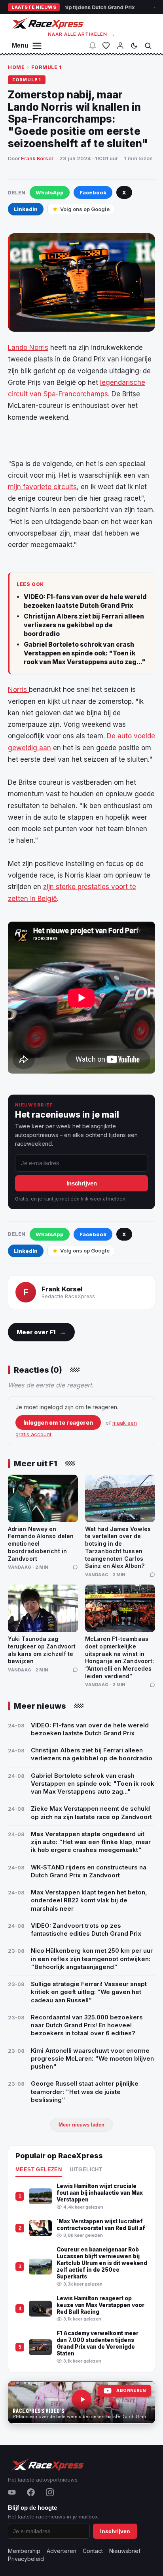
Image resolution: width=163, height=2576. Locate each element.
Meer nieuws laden (81, 2125)
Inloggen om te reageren (58, 1422)
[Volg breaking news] (93, 46)
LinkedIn (26, 209)
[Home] (47, 23)
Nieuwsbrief (125, 2551)
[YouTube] (12, 2492)
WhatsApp (50, 192)
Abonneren (131, 2391)
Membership (24, 2551)
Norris (18, 690)
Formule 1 (46, 67)
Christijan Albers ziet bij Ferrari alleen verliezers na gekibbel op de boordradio (84, 625)
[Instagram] (50, 2492)
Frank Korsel (37, 158)
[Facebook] (31, 2492)
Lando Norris (28, 348)
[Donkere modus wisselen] (134, 46)
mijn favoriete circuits (42, 487)
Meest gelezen (39, 2170)
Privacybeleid (26, 2559)
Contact (93, 2551)
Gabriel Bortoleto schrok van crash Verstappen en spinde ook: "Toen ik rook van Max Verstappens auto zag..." (85, 653)
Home (16, 67)
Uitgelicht (86, 2170)
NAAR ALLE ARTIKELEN (82, 34)
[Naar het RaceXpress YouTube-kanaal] (81, 2402)
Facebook (93, 192)
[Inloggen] (120, 46)
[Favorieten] (106, 46)
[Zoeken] (148, 46)
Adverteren (62, 2551)
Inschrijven (82, 1183)
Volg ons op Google (85, 209)
